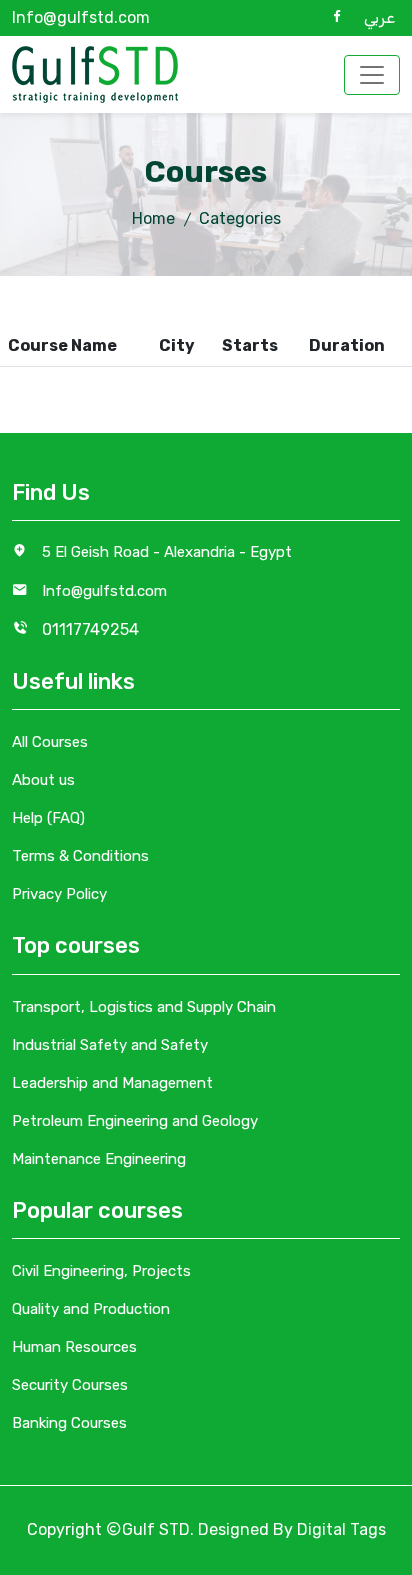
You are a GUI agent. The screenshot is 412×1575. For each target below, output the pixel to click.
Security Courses (70, 1385)
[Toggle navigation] (372, 75)
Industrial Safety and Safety (110, 1045)
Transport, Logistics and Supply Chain (144, 1007)
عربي (379, 17)
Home (153, 218)
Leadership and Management (112, 1083)
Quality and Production (91, 1309)
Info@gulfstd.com (81, 17)
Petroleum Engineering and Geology (135, 1121)
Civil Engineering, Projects (101, 1271)
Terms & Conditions (80, 856)
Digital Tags (341, 1529)
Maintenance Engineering (99, 1159)
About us (43, 780)
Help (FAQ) (48, 818)
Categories (240, 218)
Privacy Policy (59, 894)
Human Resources (74, 1347)
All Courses (50, 742)
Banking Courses (69, 1423)
